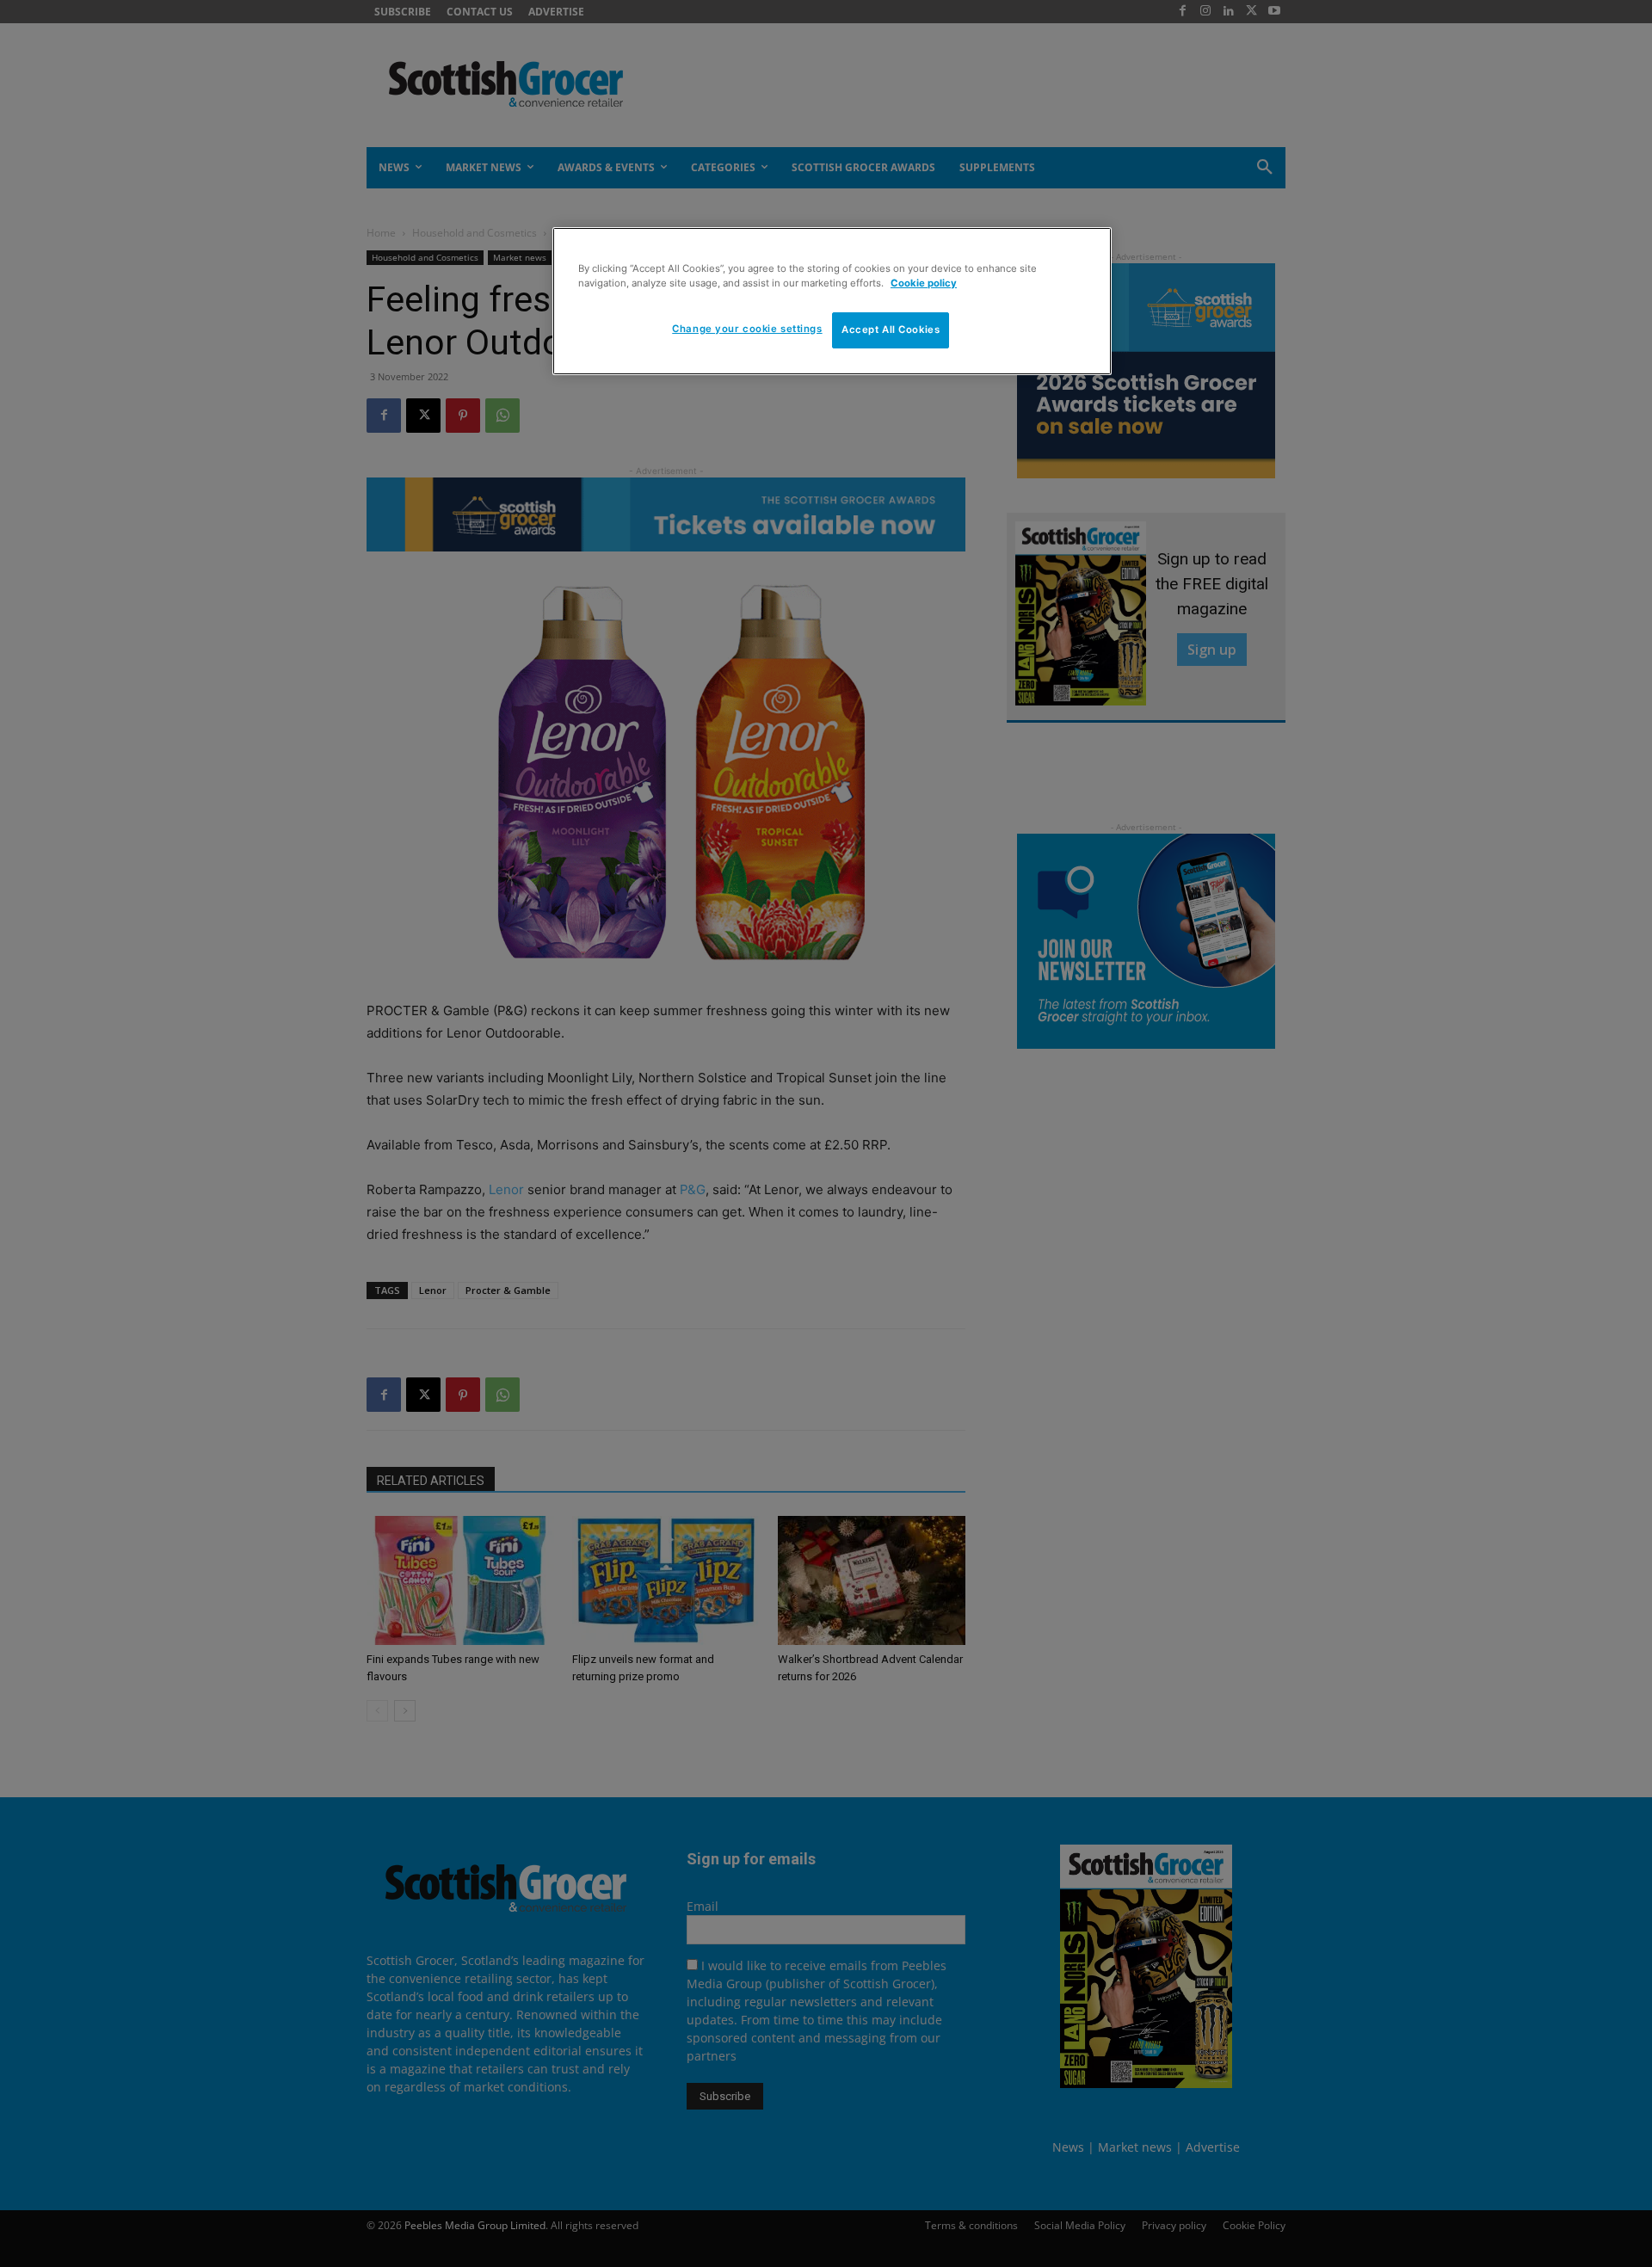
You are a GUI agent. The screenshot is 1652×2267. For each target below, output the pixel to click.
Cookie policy (924, 283)
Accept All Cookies (891, 330)
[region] (832, 301)
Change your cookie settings (747, 329)
